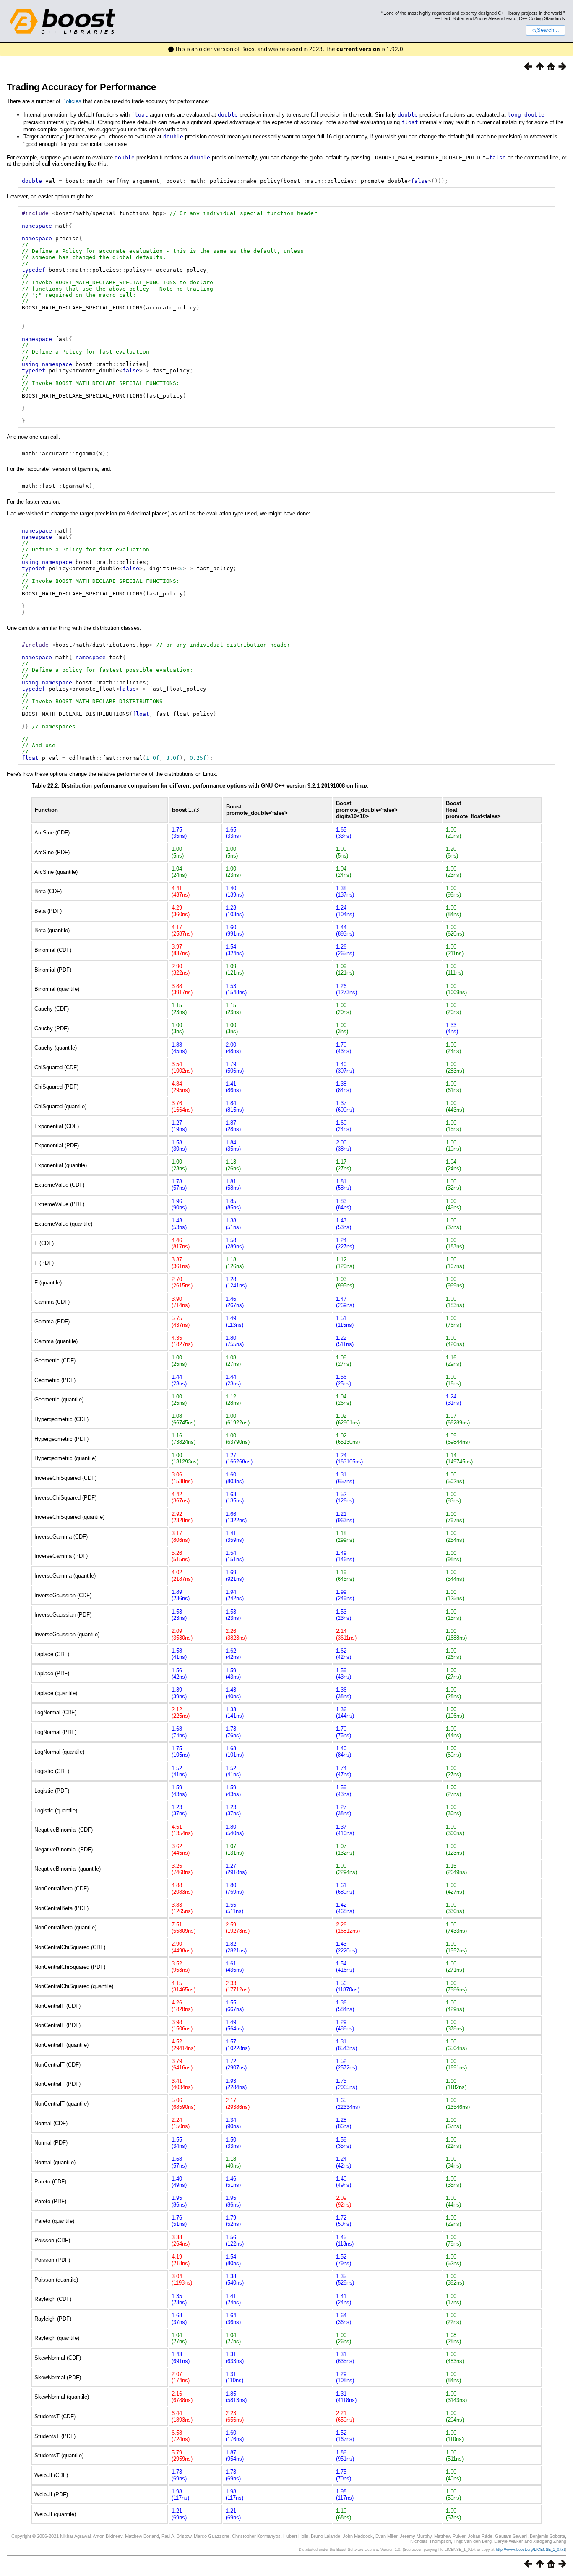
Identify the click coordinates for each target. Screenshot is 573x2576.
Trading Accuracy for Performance (81, 87)
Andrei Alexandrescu (495, 18)
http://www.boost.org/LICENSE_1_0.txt (530, 2550)
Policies (72, 101)
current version (358, 49)
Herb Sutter (453, 18)
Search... (548, 30)
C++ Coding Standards (542, 18)
